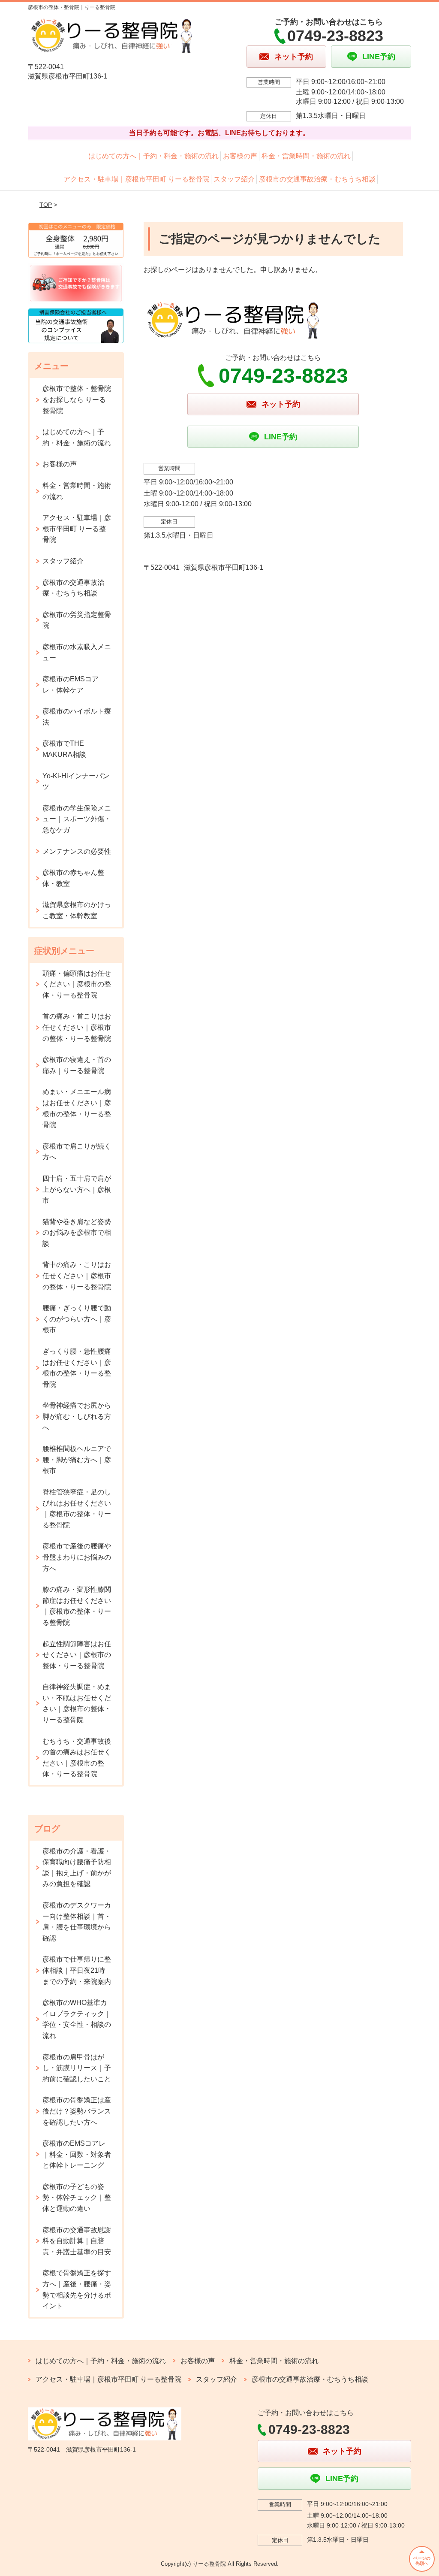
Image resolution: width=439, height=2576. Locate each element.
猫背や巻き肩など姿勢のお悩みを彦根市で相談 (77, 1233)
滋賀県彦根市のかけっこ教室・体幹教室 (77, 910)
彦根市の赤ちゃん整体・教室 (73, 878)
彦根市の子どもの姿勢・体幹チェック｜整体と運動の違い (77, 2198)
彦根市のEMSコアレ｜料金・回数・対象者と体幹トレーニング (77, 2154)
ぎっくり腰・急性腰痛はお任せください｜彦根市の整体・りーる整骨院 (77, 1368)
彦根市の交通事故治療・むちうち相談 (317, 179)
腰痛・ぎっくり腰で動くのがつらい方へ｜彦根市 (77, 1319)
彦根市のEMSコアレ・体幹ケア (71, 685)
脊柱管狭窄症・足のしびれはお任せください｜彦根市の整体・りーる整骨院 (77, 1509)
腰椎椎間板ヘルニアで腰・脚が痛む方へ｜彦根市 (77, 1460)
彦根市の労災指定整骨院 (77, 620)
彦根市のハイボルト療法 (77, 717)
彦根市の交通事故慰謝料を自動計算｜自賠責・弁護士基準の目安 (77, 2241)
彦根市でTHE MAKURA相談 (64, 749)
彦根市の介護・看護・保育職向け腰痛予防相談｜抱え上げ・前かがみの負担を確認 (77, 1868)
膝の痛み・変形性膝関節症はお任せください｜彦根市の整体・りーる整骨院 (77, 1606)
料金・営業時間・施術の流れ (306, 156)
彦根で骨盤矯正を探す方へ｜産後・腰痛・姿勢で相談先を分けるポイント (77, 2289)
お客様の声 (240, 156)
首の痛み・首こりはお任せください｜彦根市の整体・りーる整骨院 (77, 1027)
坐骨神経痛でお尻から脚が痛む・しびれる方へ (77, 1416)
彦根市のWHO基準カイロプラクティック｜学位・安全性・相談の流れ (77, 2019)
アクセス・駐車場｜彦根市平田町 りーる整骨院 (136, 179)
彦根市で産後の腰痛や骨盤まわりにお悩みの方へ (77, 1557)
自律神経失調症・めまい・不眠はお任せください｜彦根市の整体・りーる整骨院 (77, 1703)
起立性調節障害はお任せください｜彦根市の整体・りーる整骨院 (77, 1655)
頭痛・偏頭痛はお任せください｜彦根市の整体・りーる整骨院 (77, 984)
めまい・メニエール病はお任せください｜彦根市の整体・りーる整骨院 (77, 1108)
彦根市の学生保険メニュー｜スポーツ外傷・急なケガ (77, 819)
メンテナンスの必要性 (77, 851)
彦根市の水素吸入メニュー (77, 652)
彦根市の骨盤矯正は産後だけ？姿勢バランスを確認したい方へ (77, 2111)
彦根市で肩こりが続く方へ (77, 1152)
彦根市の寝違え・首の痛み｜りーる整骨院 (77, 1065)
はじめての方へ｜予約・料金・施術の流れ (153, 156)
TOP (46, 205)
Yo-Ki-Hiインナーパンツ (76, 782)
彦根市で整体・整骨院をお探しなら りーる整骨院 (77, 399)
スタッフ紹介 (234, 179)
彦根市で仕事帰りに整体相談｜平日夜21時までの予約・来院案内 (77, 1970)
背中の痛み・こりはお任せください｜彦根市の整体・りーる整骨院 (77, 1276)
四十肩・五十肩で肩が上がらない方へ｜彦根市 (77, 1189)
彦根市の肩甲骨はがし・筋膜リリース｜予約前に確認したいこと (77, 2068)
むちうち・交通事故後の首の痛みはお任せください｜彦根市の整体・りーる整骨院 (77, 1758)
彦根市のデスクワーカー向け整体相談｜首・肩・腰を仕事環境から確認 (77, 1922)
